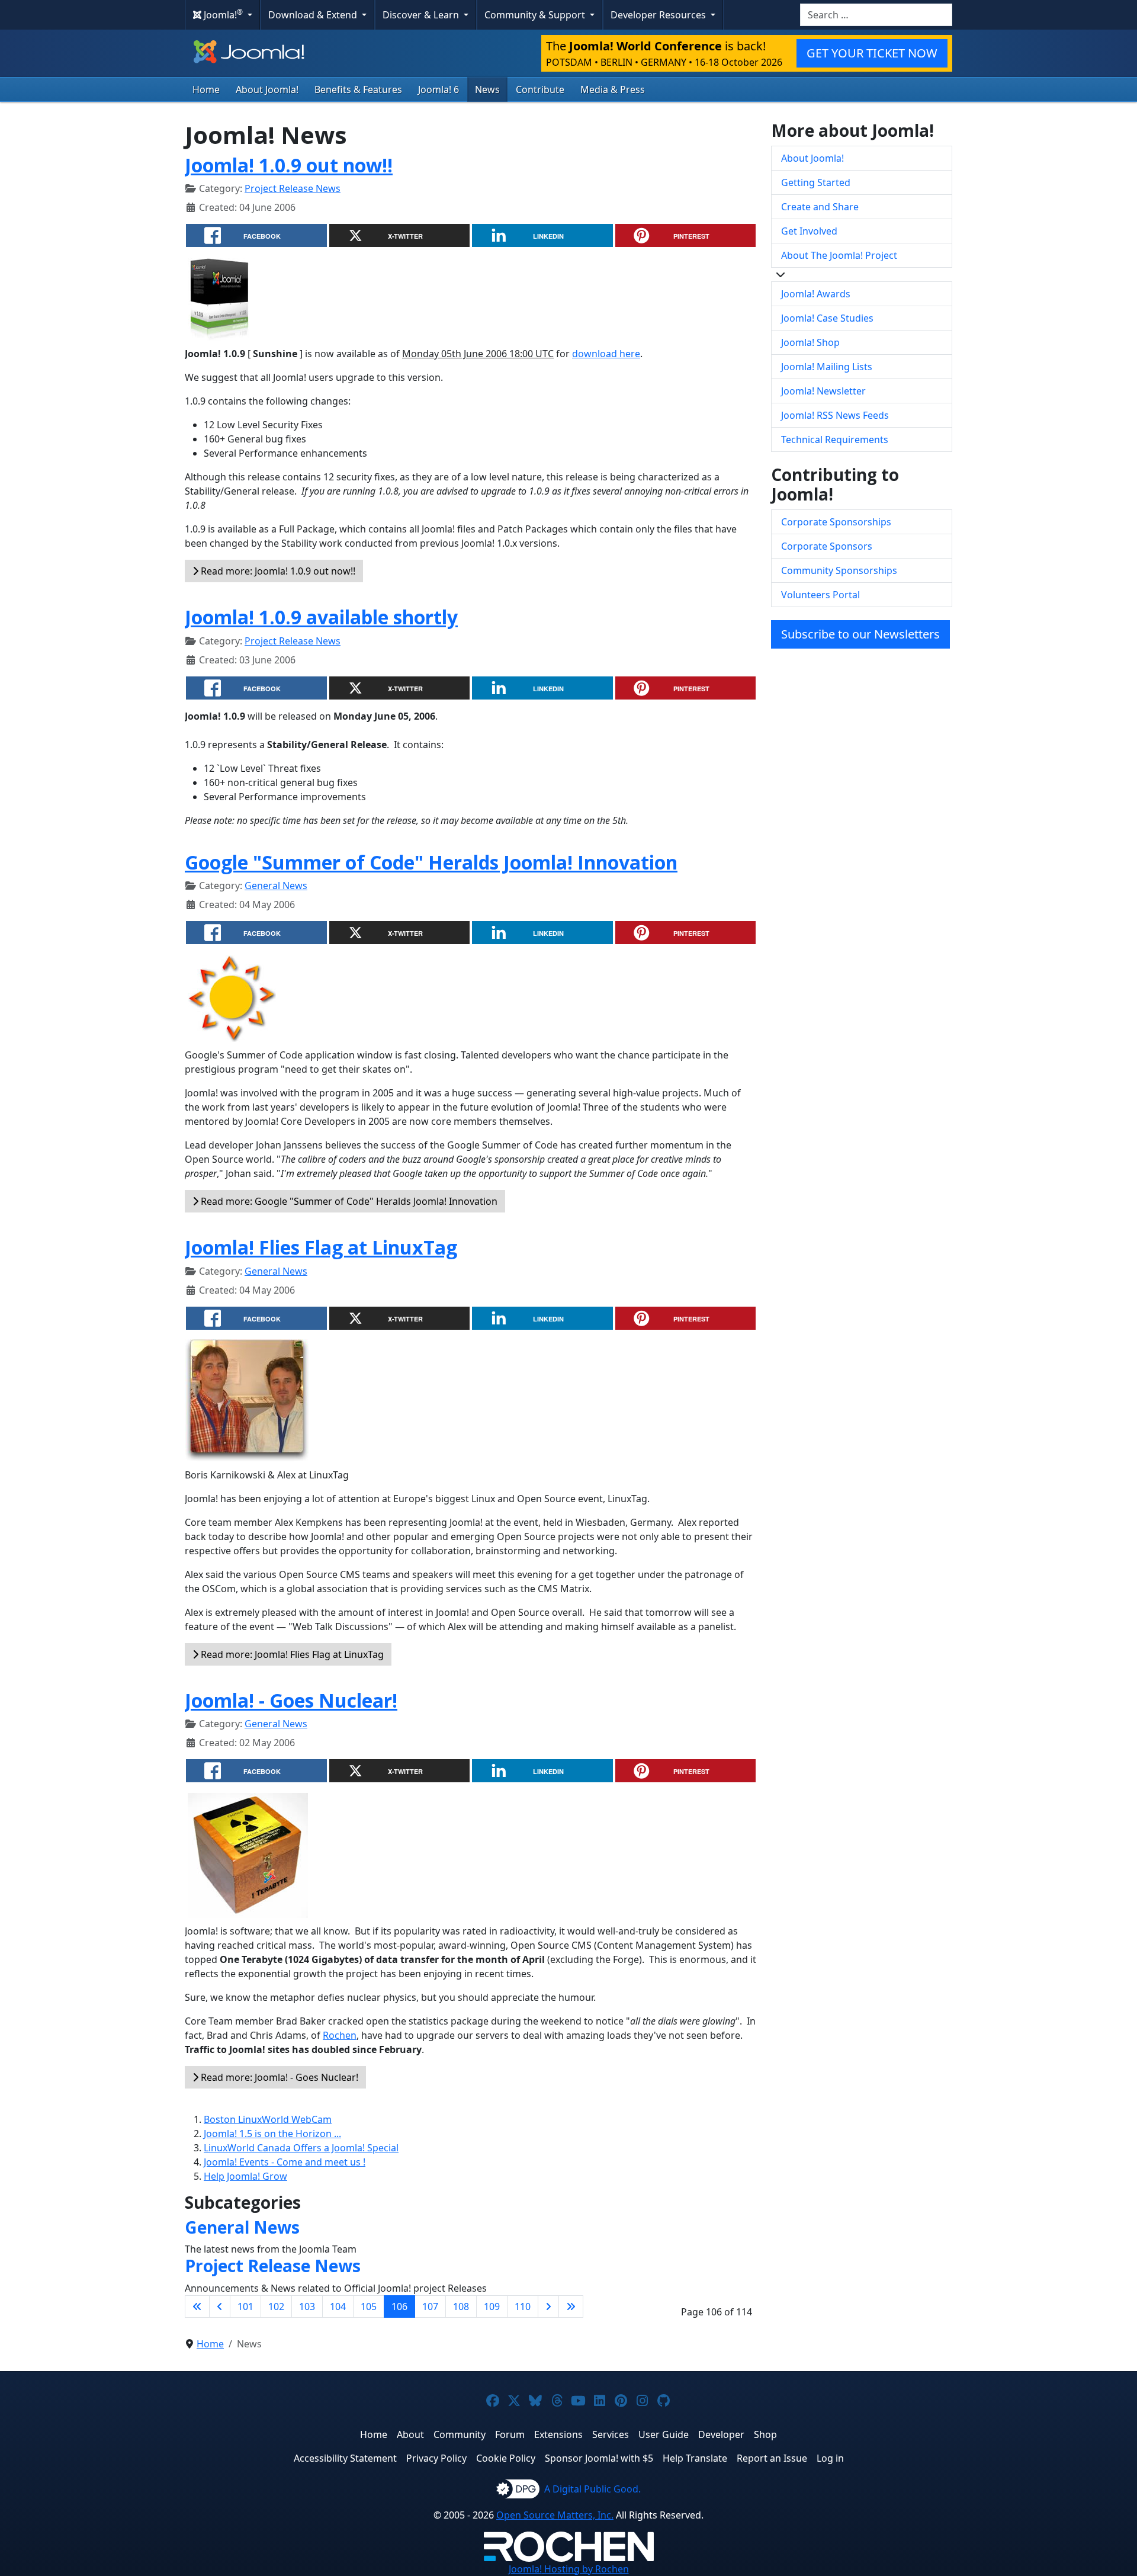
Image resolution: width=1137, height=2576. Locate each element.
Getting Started (816, 182)
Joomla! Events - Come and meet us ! (285, 2162)
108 (461, 2306)
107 (430, 2306)
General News (276, 886)
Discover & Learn (422, 15)
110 (523, 2306)
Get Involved (809, 231)
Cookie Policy (506, 2458)
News (487, 89)
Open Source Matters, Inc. (555, 2515)
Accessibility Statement (345, 2458)
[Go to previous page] (220, 2306)
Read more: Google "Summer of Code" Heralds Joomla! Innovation (348, 1201)
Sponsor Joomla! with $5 (599, 2458)
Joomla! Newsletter (823, 391)
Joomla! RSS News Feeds (835, 415)
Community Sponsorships (839, 570)
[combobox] (876, 15)
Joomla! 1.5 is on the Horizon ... (272, 2134)
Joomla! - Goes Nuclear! (291, 1700)
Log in (830, 2458)
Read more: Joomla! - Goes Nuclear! (278, 2077)
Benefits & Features (358, 89)
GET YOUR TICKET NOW (872, 53)
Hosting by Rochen (569, 2569)
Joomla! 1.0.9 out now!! (289, 165)
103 (307, 2306)
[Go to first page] (197, 2306)
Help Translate (695, 2458)
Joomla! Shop (810, 342)
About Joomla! (267, 89)
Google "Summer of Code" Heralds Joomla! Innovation (431, 862)
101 (245, 2306)
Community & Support (536, 15)
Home (206, 89)
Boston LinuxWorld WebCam (268, 2119)
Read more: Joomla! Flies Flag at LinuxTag (291, 1654)
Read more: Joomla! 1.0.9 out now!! (277, 571)
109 (492, 2306)
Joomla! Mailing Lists (827, 367)
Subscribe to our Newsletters (860, 634)
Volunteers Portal (820, 595)
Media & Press (613, 89)
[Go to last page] (571, 2306)
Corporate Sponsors (827, 546)
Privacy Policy (436, 2458)
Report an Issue (772, 2458)
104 (338, 2306)
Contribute (540, 89)
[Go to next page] (548, 2306)
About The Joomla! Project (839, 255)
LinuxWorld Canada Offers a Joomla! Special (301, 2148)
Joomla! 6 (439, 89)
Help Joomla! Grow (245, 2176)
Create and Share (820, 207)
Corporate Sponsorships (836, 522)
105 (369, 2306)
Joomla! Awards (816, 294)
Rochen (340, 2035)
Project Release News (293, 188)
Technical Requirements (835, 440)
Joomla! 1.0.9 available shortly (321, 617)
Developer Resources (659, 15)
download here (606, 354)
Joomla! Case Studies (827, 318)
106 (399, 2306)
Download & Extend (314, 15)
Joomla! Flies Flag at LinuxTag (321, 1247)
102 (276, 2306)
